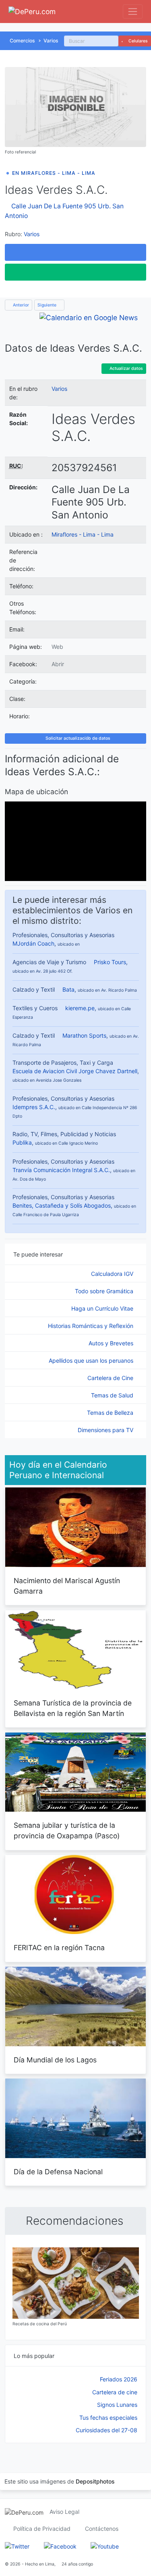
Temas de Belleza (111, 1413)
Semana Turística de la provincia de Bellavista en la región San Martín (73, 1708)
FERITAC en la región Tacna (59, 1948)
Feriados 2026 (119, 2379)
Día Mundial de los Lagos (55, 2060)
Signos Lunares (117, 2405)
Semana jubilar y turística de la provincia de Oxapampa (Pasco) (67, 1830)
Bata (68, 989)
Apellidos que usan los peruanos (92, 1360)
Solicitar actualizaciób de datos (77, 738)
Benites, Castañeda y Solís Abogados (62, 1205)
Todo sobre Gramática (105, 1291)
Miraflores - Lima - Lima (83, 534)
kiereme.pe (80, 1008)
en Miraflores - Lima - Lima (54, 173)
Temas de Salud (113, 1395)
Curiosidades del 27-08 (107, 2430)
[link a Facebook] (60, 2546)
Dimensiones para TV (106, 1430)
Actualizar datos (126, 368)
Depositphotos (95, 2481)
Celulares (138, 41)
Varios (51, 41)
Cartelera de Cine (111, 1378)
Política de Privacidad (42, 2529)
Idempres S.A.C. (34, 1107)
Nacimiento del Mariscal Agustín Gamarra (67, 1586)
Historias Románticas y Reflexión (91, 1326)
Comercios (22, 41)
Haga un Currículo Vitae (103, 1308)
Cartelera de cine (115, 2392)
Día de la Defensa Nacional (58, 2172)
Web (57, 647)
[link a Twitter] (17, 2546)
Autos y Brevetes (112, 1343)
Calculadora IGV (113, 1274)
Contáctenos (102, 2529)
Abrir (58, 664)
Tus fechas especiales (108, 2418)
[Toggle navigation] (133, 12)
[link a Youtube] (105, 2546)
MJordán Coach (33, 943)
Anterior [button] (20, 305)
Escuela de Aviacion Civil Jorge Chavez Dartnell (75, 1071)
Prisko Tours (110, 962)
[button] (75, 252)
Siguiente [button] (48, 305)
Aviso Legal (64, 2512)
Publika (22, 1142)
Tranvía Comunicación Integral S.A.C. (61, 1170)
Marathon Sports (84, 1035)
